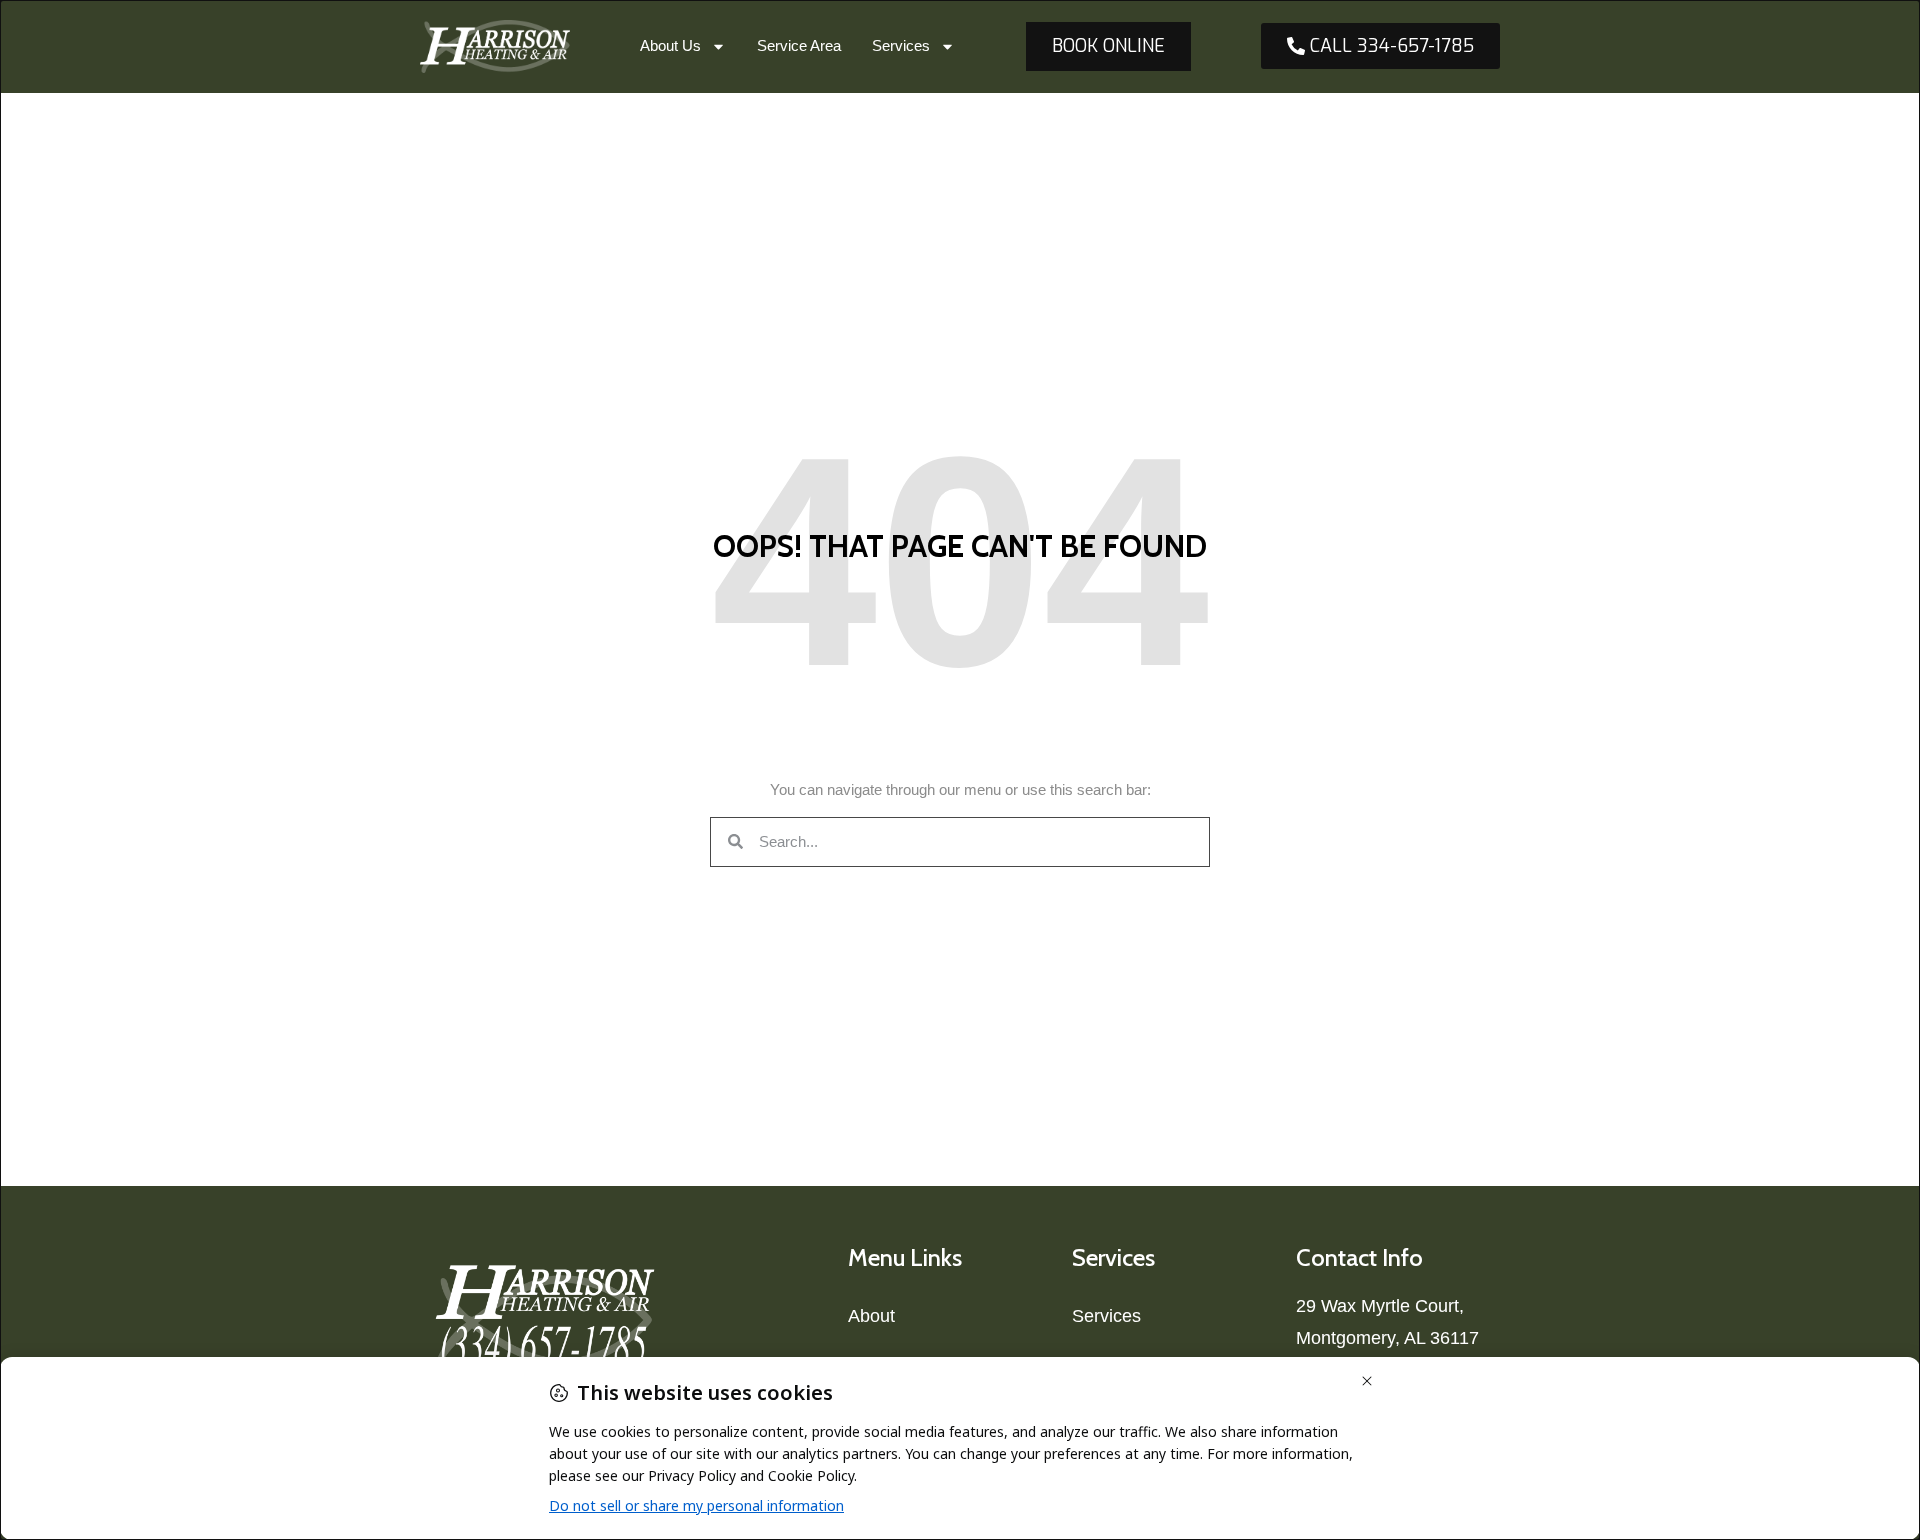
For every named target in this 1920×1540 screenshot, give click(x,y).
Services (901, 45)
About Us (670, 45)
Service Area (799, 45)
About (871, 1316)
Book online (1108, 46)
